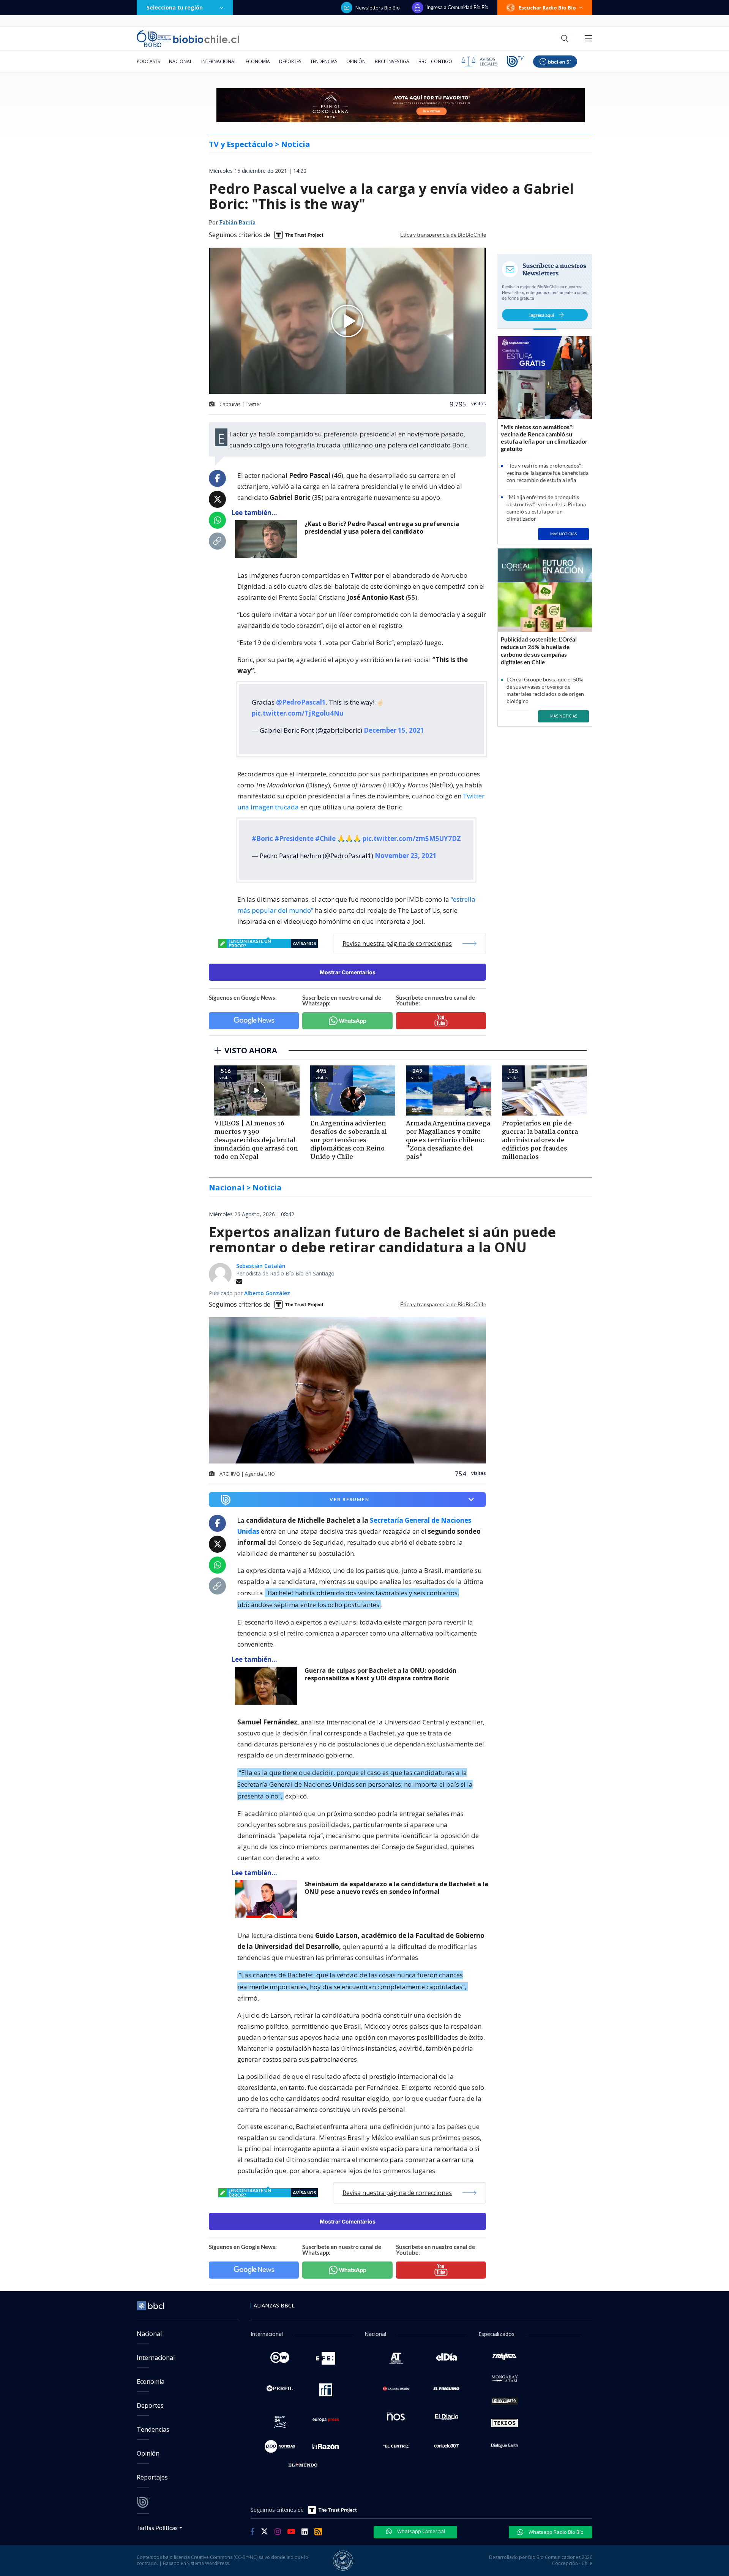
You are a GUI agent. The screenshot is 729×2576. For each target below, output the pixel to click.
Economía (258, 61)
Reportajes (152, 2477)
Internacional (219, 61)
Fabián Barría (237, 223)
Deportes (290, 61)
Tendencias (324, 61)
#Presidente (294, 838)
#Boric (262, 838)
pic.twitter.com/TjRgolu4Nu (298, 713)
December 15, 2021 (394, 730)
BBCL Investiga (392, 61)
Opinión (356, 61)
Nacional (181, 61)
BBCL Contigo (435, 61)
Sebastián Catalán (261, 1266)
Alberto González (267, 1293)
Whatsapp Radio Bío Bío (555, 2532)
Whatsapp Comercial (421, 2531)
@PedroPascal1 (301, 702)
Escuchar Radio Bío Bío (547, 8)
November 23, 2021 (406, 856)
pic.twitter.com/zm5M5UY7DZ (412, 838)
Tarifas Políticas (157, 2528)
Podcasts (148, 61)
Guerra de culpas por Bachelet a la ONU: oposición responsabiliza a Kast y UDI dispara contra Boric (380, 1674)
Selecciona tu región (175, 7)
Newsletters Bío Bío (378, 8)
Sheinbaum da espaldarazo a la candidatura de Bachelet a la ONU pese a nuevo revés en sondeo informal (396, 1888)
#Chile (325, 838)
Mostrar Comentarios (348, 972)
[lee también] (268, 1686)
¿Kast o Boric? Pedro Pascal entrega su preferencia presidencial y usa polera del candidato (382, 528)
